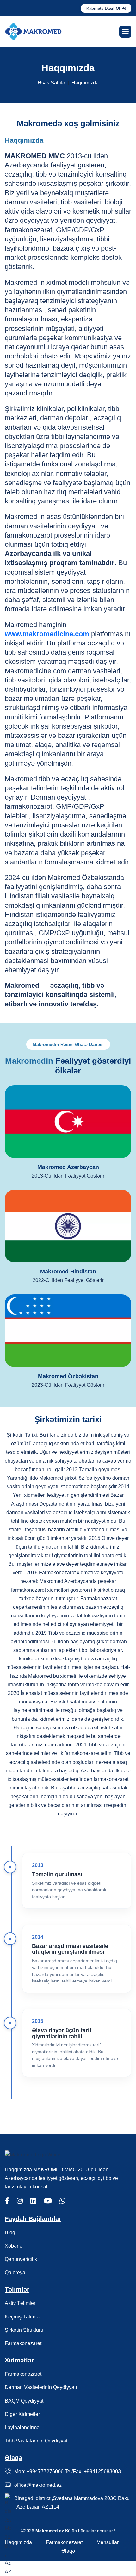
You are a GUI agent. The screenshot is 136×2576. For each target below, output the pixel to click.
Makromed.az (50, 2531)
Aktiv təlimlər (20, 2303)
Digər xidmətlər (22, 2414)
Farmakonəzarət (23, 2343)
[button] (125, 32)
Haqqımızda (18, 2542)
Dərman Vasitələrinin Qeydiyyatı (41, 2387)
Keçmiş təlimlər (23, 2317)
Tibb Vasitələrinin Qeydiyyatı (37, 2441)
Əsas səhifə (51, 83)
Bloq (10, 2233)
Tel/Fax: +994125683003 (93, 2471)
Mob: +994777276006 (40, 2471)
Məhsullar (108, 2542)
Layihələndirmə (22, 2427)
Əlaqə (68, 2551)
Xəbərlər (14, 2246)
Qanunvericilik (21, 2259)
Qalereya (15, 2272)
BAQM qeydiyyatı (25, 2401)
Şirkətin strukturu (24, 2330)
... (52, 2187)
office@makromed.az (38, 2485)
